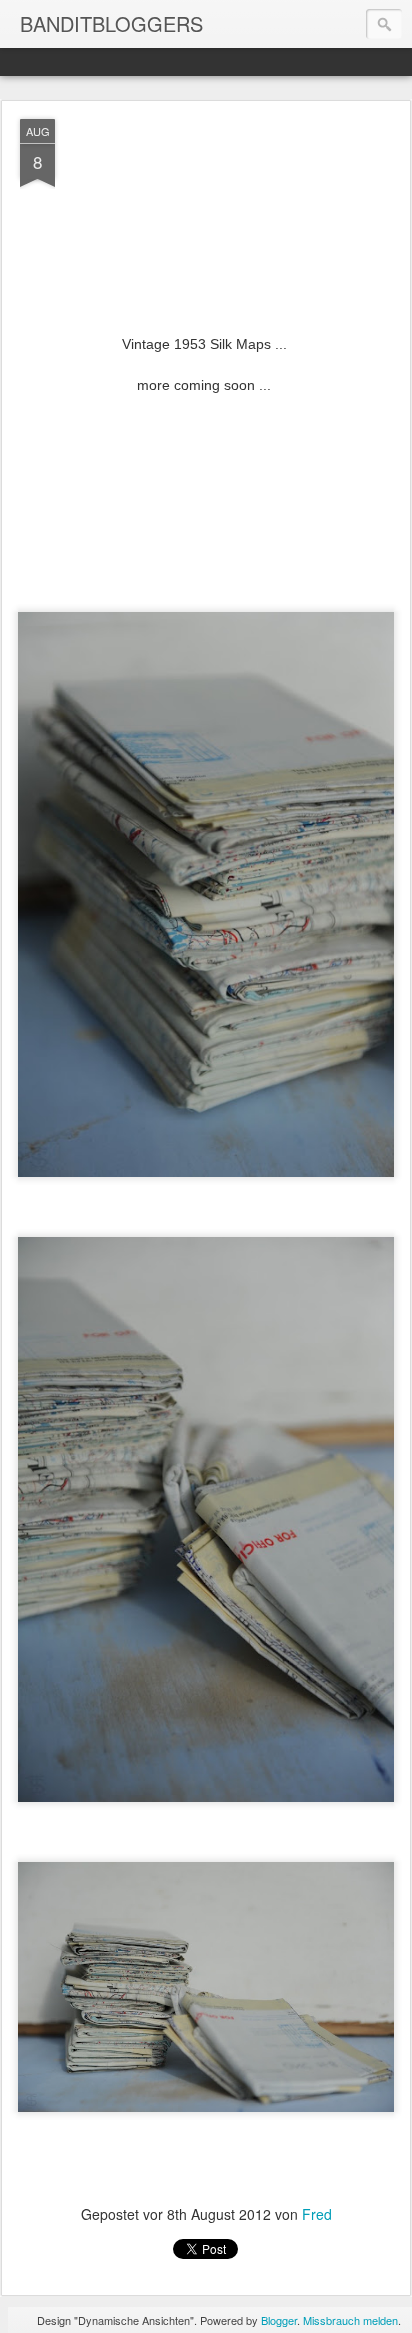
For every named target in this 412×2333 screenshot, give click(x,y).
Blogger (279, 2320)
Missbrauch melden (350, 2320)
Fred (317, 2214)
